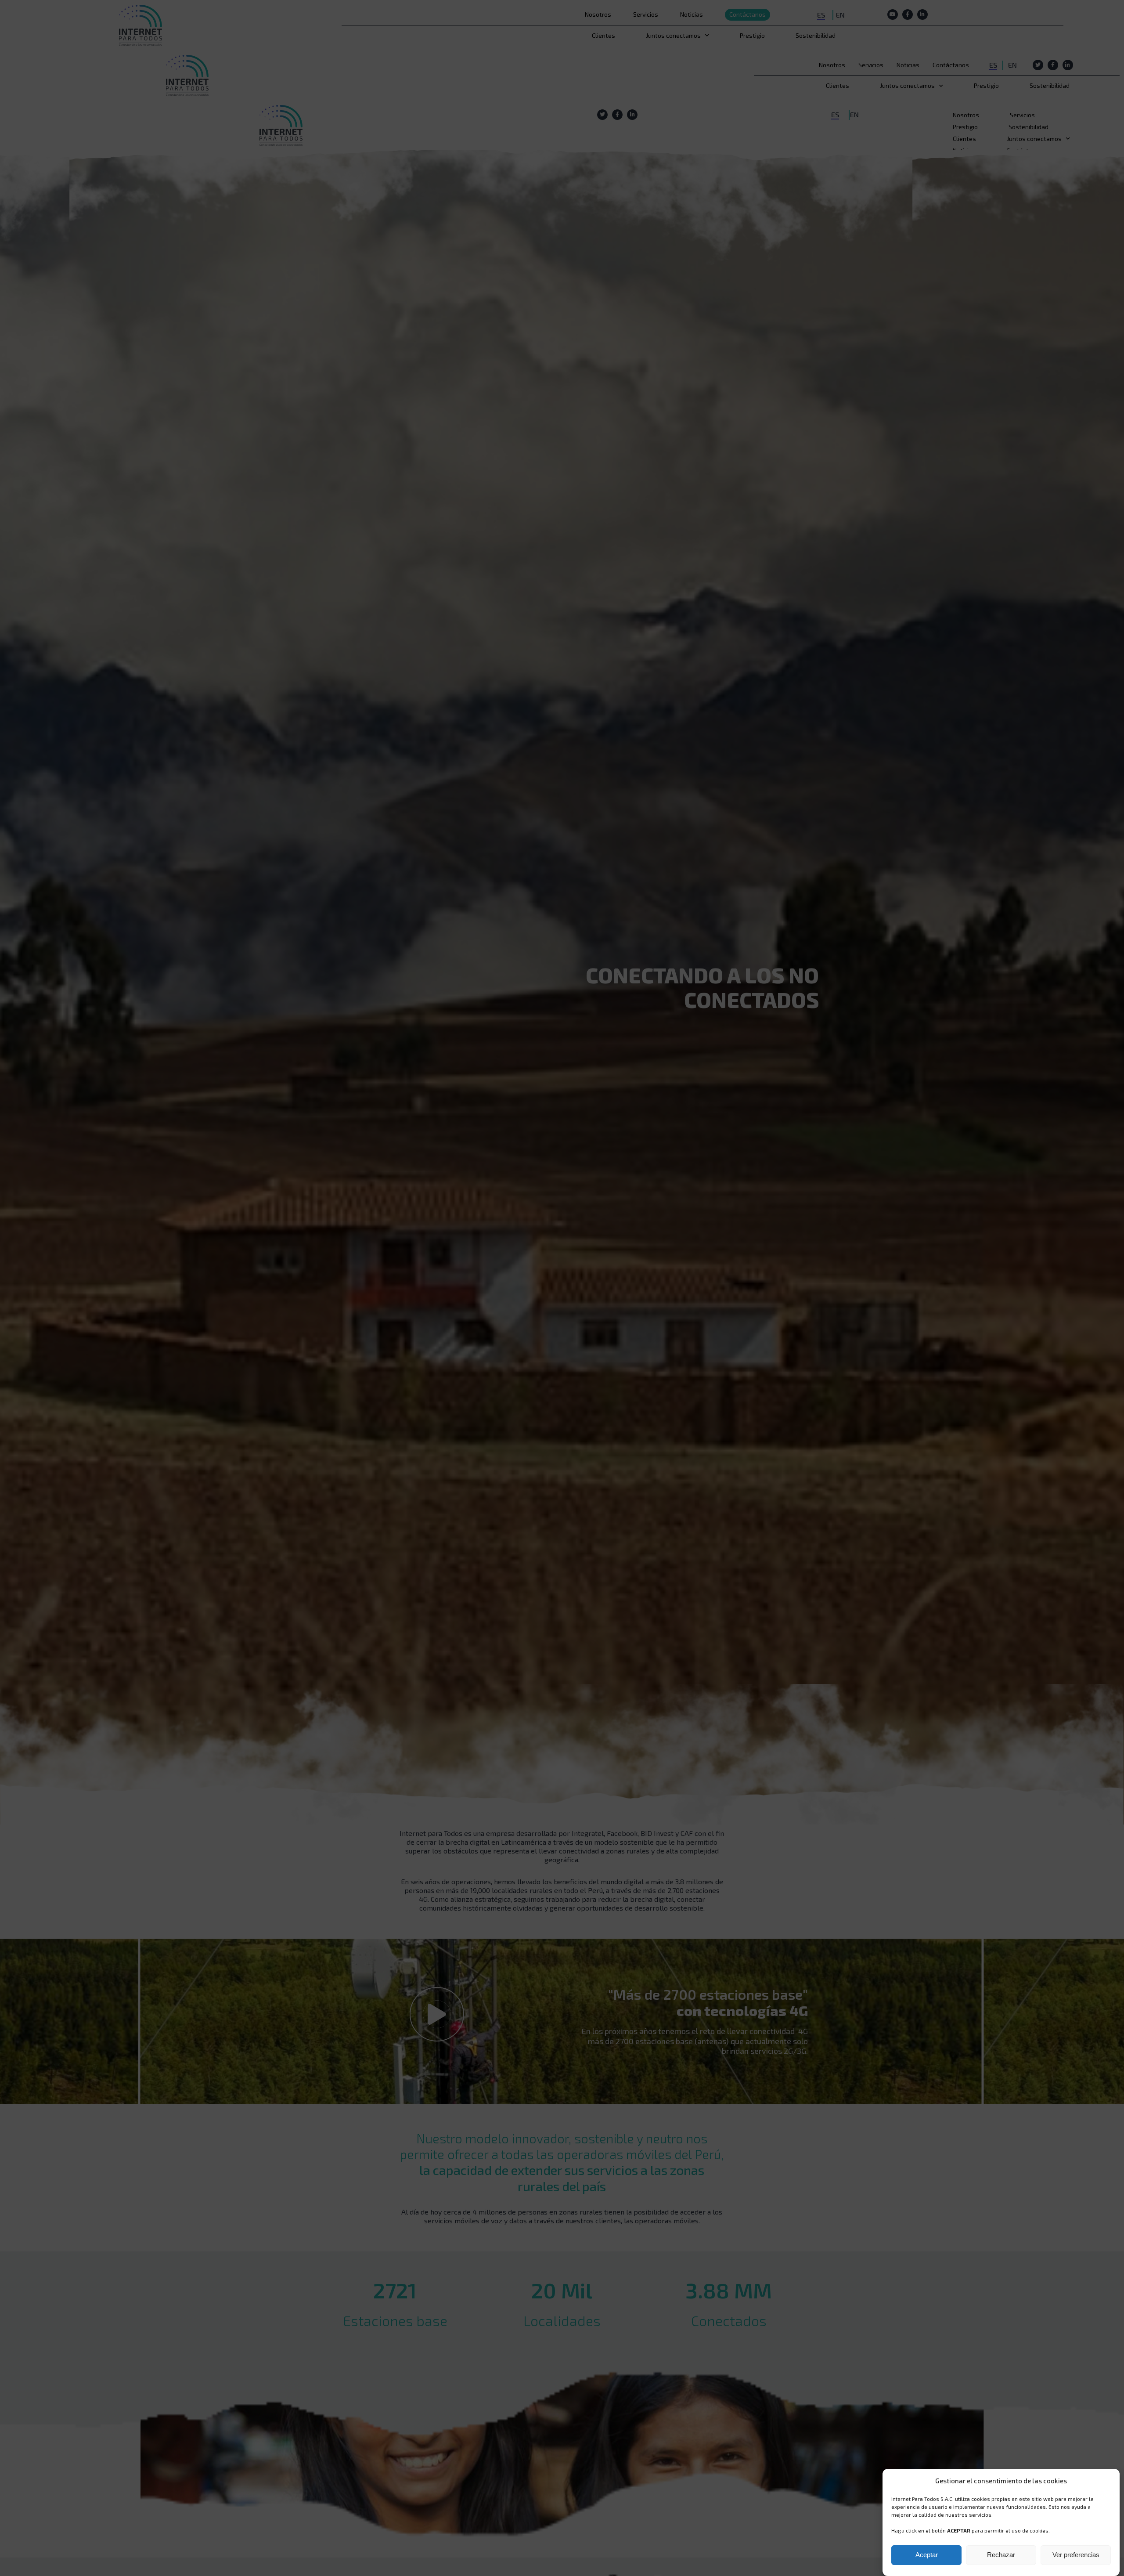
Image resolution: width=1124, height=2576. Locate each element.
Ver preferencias (1076, 2555)
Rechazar (1001, 2555)
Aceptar (927, 2555)
